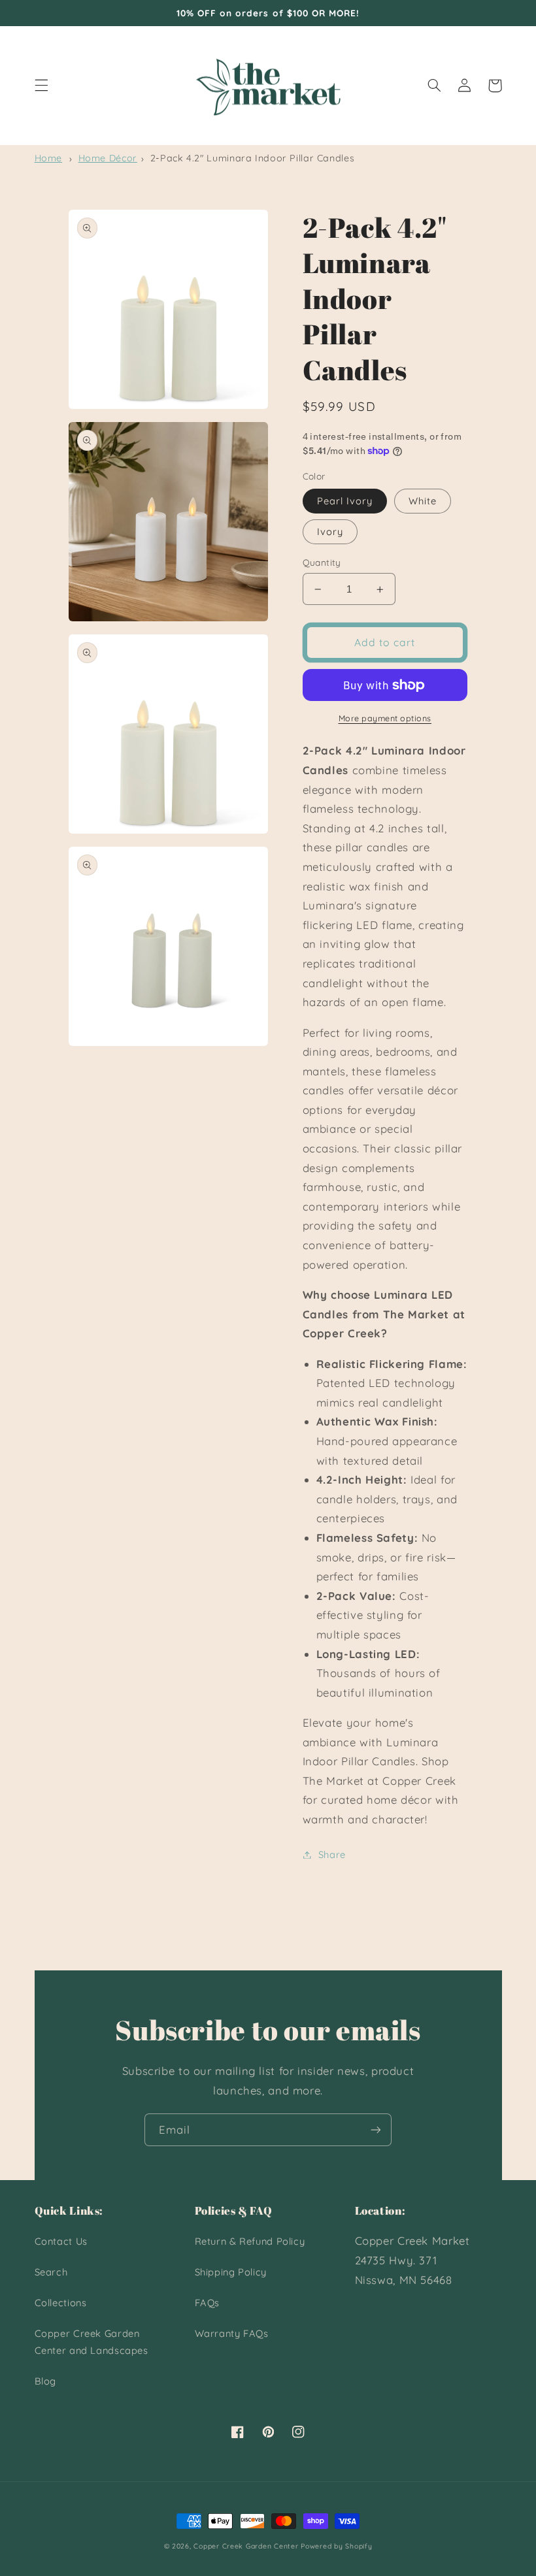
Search (51, 2272)
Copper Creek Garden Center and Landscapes (92, 2342)
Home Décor (108, 158)
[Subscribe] (376, 2129)
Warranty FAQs (232, 2333)
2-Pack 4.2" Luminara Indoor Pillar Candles (252, 158)
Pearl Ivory (345, 501)
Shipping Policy (231, 2272)
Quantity (322, 562)
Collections (61, 2303)
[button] (41, 86)
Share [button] (332, 1854)
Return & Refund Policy (250, 2241)
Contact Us (61, 2241)
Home (49, 158)
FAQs (208, 2303)
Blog (46, 2381)
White (423, 501)
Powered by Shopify (336, 2546)
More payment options (385, 718)
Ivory (330, 531)
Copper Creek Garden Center (246, 2546)
